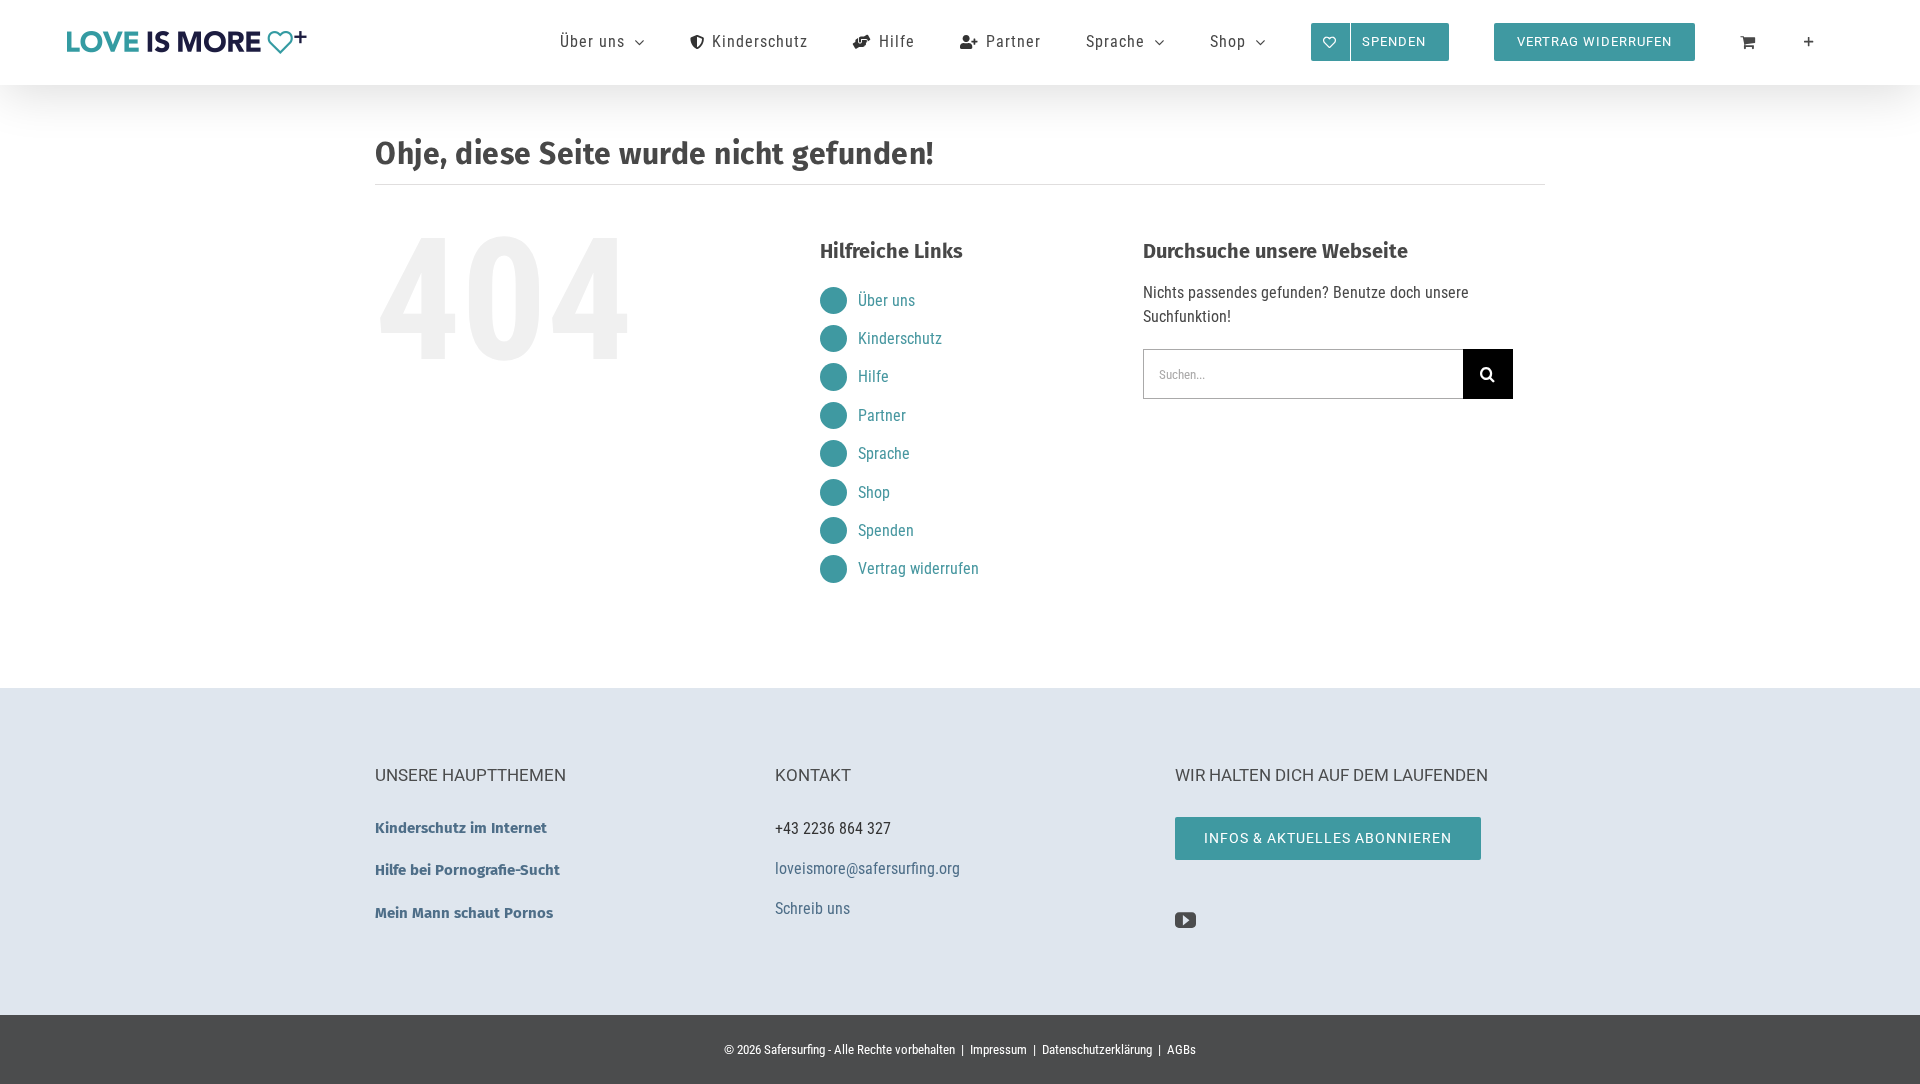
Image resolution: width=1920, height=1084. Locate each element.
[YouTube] (1185, 920)
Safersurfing (794, 1049)
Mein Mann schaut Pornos (464, 913)
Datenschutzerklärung (1097, 1049)
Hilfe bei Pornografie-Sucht (467, 870)
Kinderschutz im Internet (461, 828)
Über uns (886, 300)
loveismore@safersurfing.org (867, 868)
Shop (874, 492)
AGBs (1181, 1049)
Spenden (886, 530)
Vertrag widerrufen (918, 568)
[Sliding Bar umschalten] (1809, 42)
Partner (882, 415)
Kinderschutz (900, 338)
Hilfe (873, 376)
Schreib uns (814, 908)
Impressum (998, 1049)
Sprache (884, 453)
